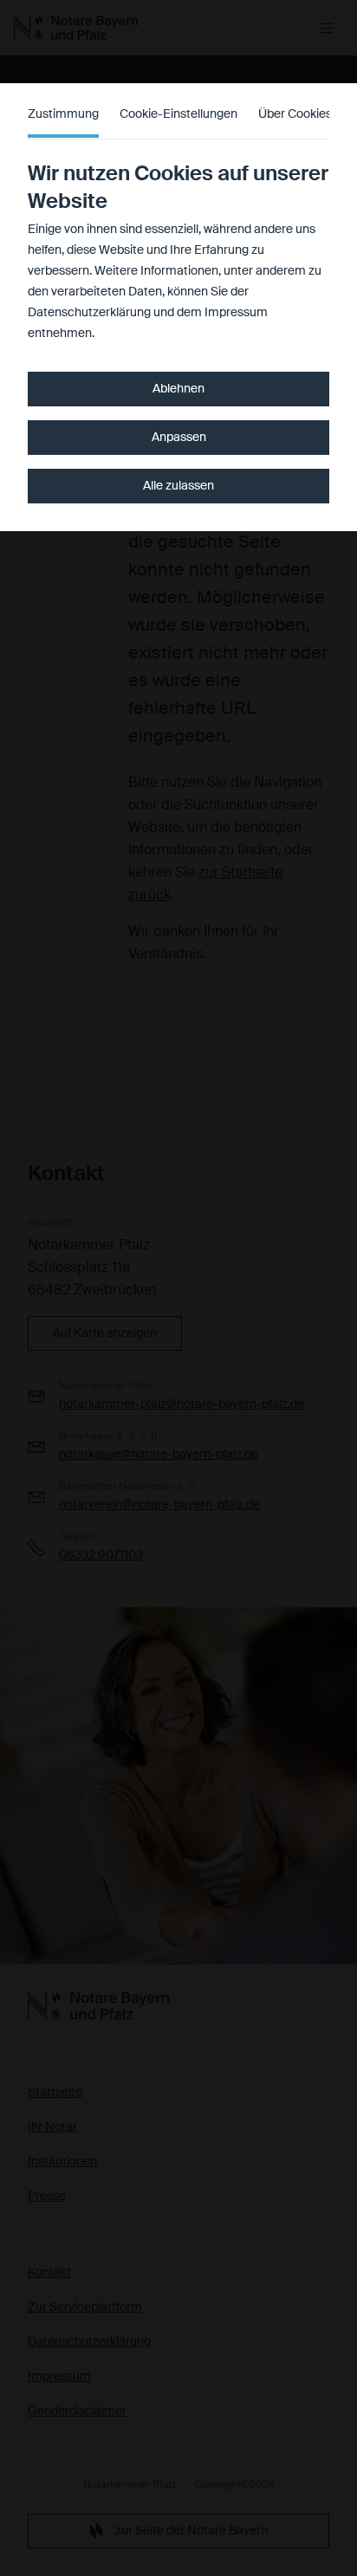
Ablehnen (178, 389)
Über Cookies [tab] (295, 114)
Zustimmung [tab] (63, 114)
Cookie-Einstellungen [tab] (178, 114)
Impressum (236, 313)
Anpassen (179, 438)
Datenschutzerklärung (89, 313)
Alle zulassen (178, 486)
